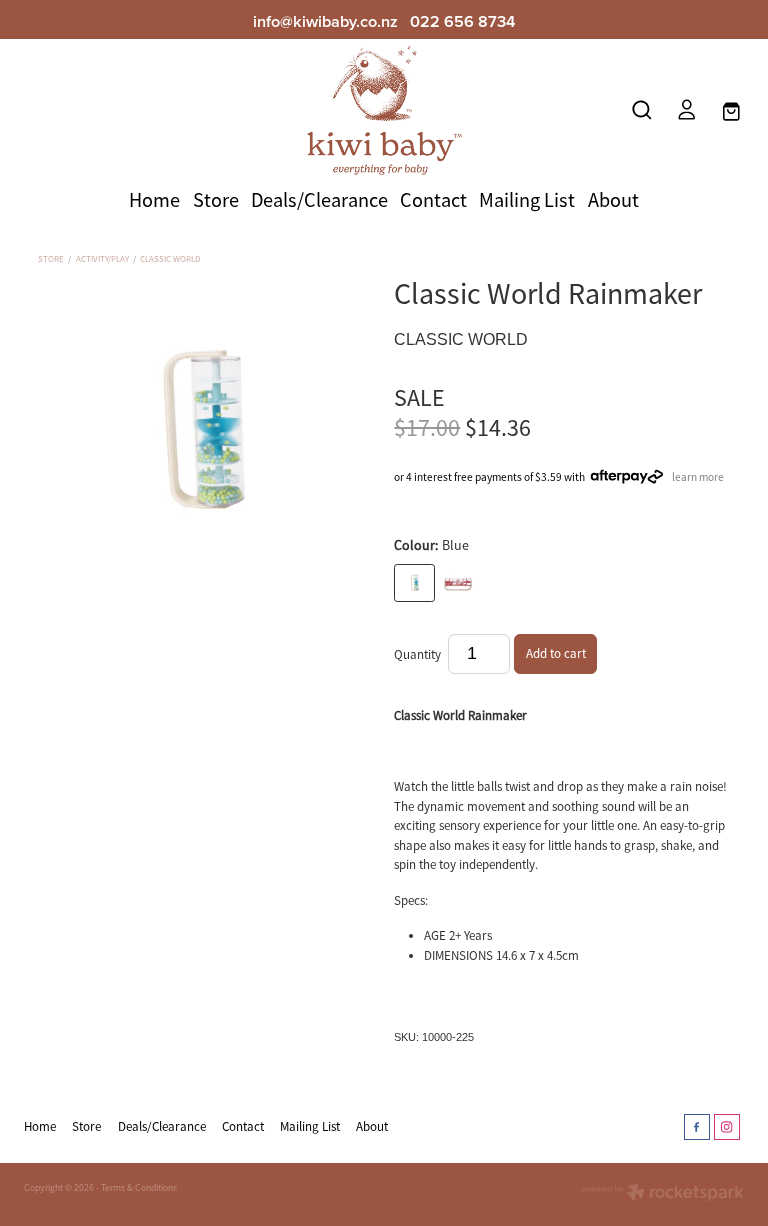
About (613, 200)
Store (216, 200)
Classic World (170, 259)
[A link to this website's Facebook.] (697, 1127)
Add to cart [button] (556, 653)
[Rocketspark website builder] (662, 1194)
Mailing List (527, 200)
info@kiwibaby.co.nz (325, 21)
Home (154, 200)
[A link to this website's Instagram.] (727, 1127)
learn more (698, 476)
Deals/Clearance (319, 200)
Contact (433, 200)
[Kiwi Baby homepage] (384, 110)
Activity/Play (102, 259)
